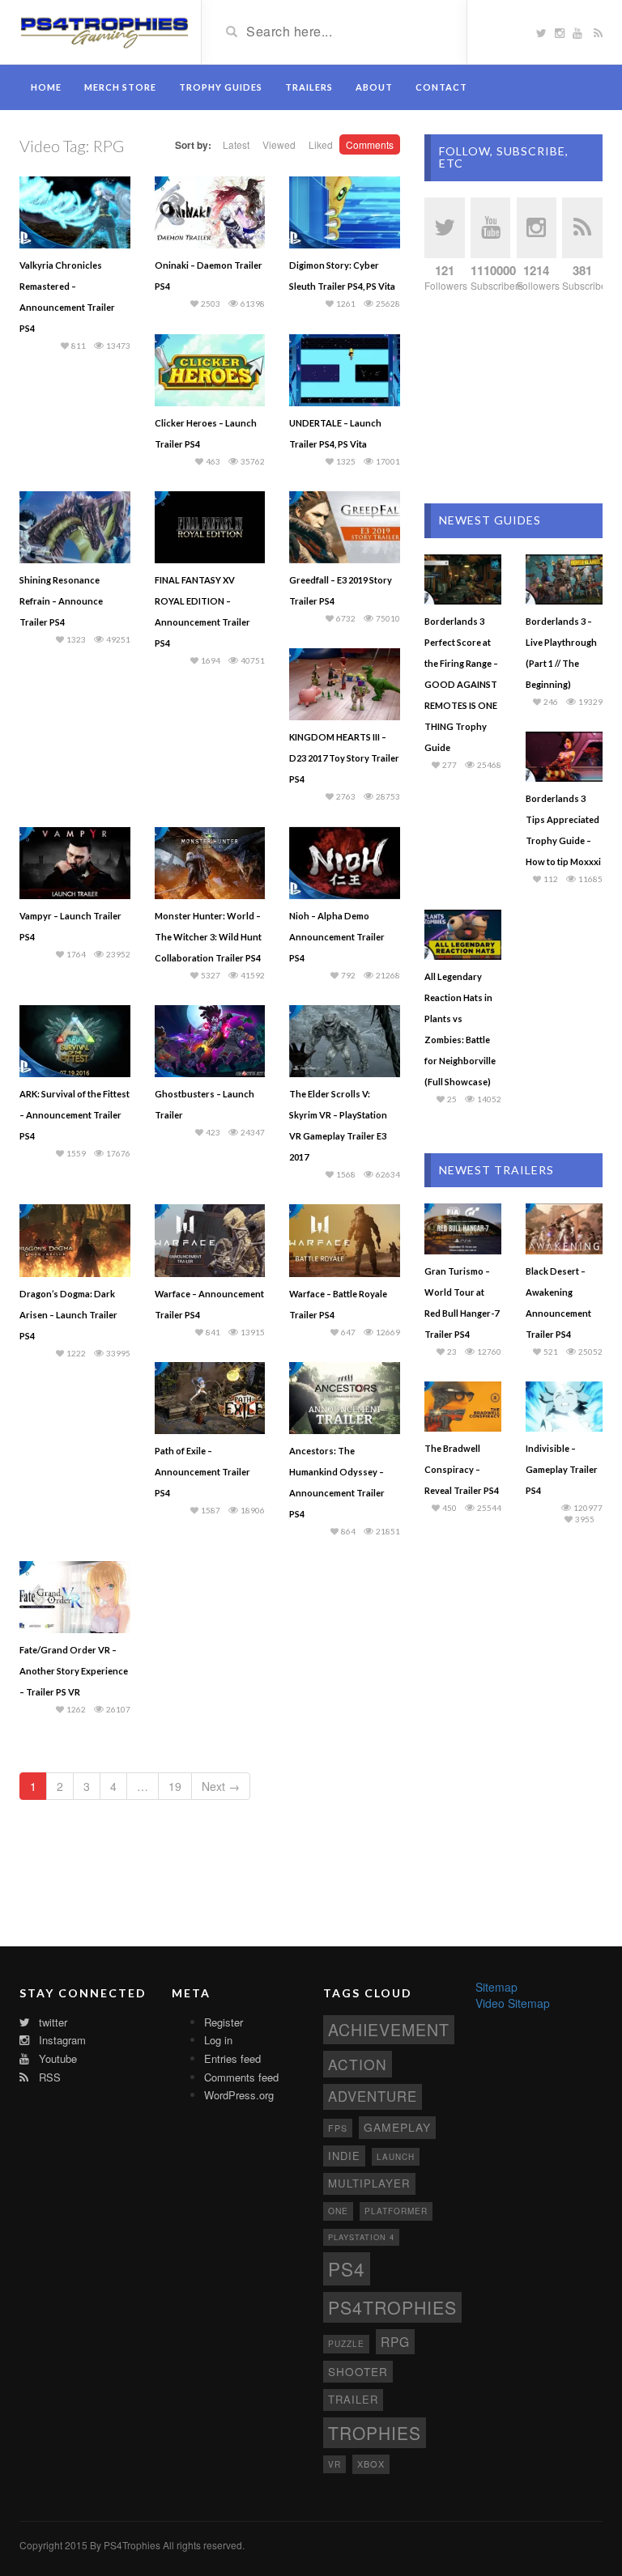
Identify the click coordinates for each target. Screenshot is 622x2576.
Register (224, 2022)
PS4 (347, 2268)
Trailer (353, 2399)
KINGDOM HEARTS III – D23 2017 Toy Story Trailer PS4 (344, 758)
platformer (396, 2211)
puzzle (346, 2343)
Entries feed (232, 2058)
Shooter (358, 2371)
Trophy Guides (221, 87)
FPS (338, 2128)
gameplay (397, 2127)
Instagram (61, 2040)
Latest (236, 144)
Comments (370, 144)
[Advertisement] (513, 398)
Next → (221, 1786)
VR (334, 2464)
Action (358, 2064)
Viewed (279, 144)
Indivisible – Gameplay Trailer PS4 (562, 1469)
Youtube (56, 2058)
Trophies (375, 2433)
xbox (371, 2464)
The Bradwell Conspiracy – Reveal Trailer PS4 (462, 1469)
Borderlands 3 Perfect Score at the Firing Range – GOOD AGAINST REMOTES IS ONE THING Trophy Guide (461, 684)
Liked (321, 144)
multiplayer (369, 2183)
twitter (51, 2022)
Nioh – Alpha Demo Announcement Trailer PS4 (337, 937)
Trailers (309, 87)
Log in (218, 2040)
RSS (48, 2077)
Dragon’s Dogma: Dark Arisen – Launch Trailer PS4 (68, 1315)
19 (175, 1786)
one (338, 2211)
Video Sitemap (513, 2003)
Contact (441, 87)
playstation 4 (361, 2237)
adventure (373, 2096)
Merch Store (120, 87)
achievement (389, 2029)
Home (46, 87)
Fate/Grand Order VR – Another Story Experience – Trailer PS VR (74, 1671)
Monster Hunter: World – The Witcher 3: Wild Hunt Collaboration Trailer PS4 (208, 937)
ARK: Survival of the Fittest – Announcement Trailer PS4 (75, 1115)
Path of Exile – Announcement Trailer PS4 (202, 1472)
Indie (344, 2156)
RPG (395, 2341)
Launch (396, 2157)
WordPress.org (239, 2095)
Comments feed (241, 2077)
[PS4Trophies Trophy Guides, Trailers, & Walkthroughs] (104, 31)
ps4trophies (392, 2307)
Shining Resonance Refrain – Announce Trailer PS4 (61, 601)
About (374, 87)
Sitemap (496, 1987)
